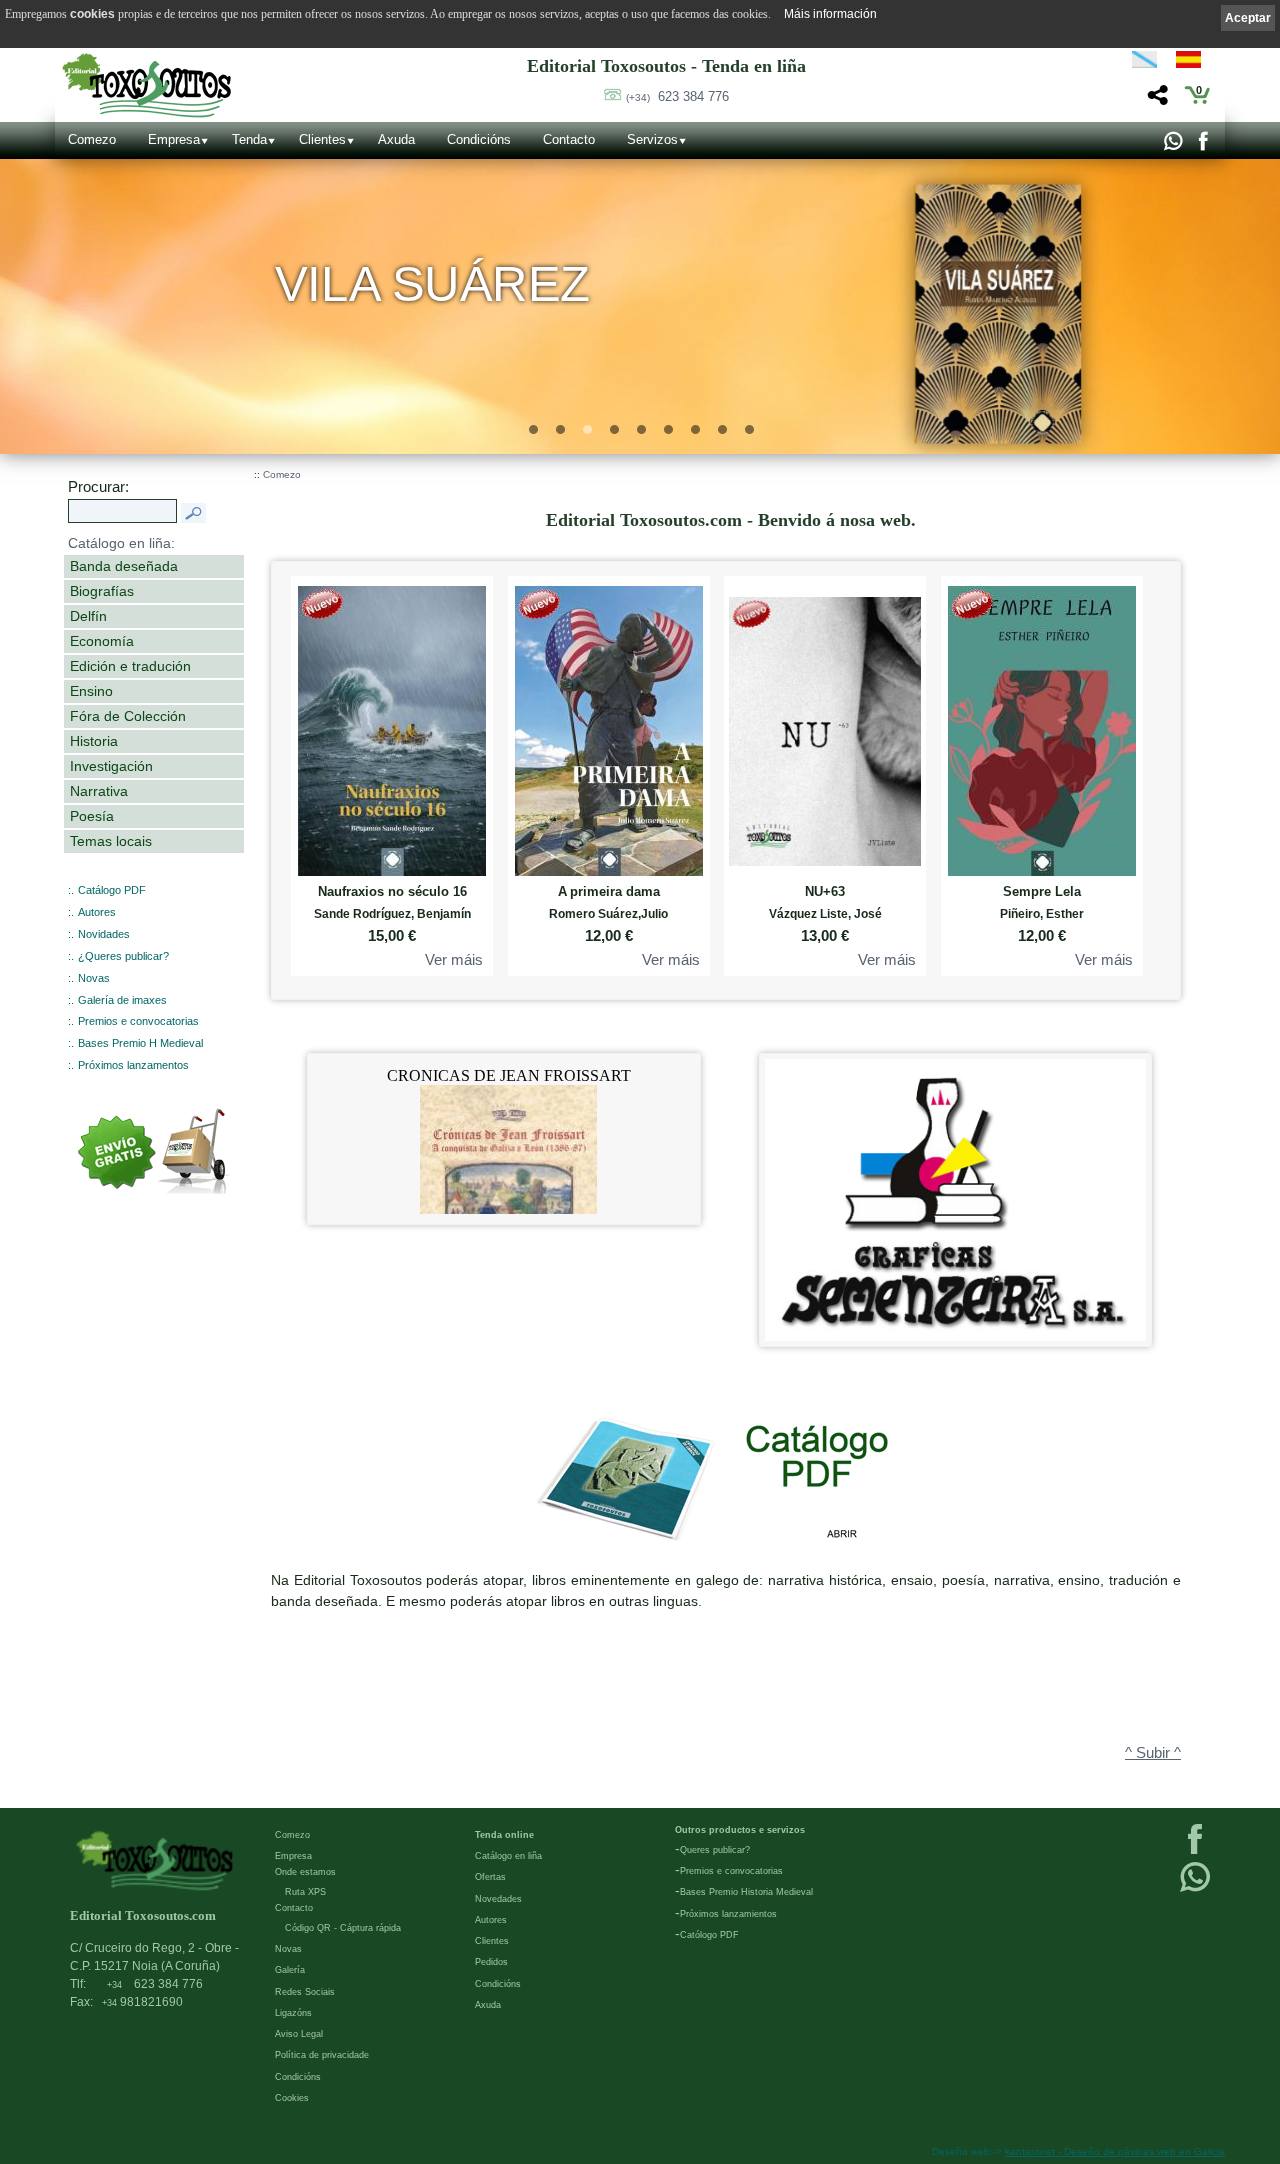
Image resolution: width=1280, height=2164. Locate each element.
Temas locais (111, 841)
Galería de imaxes (122, 1000)
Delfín (88, 616)
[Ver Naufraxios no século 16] (392, 726)
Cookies (292, 2098)
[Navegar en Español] (1194, 63)
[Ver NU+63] (825, 726)
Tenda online (504, 1835)
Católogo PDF (709, 1935)
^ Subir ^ (1153, 1753)
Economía (102, 641)
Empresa (174, 139)
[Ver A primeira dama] (609, 726)
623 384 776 (677, 96)
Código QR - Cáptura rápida (343, 1928)
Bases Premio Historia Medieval (746, 1892)
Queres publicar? (715, 1850)
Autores (97, 912)
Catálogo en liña (508, 1856)
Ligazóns (293, 2013)
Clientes (322, 139)
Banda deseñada (124, 566)
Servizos (652, 139)
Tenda (249, 139)
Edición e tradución (130, 666)
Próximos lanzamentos (133, 1065)
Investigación (111, 766)
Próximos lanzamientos (728, 1914)
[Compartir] (1155, 100)
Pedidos (491, 1962)
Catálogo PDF (112, 890)
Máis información (830, 14)
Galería (290, 1970)
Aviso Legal (299, 2034)
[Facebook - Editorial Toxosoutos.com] (1202, 146)
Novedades (498, 1899)
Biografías (102, 591)
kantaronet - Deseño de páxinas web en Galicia (1115, 2151)
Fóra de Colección (128, 716)
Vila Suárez (433, 283)
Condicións (479, 139)
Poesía (92, 816)
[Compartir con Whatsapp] (1172, 146)
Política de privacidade (322, 2055)
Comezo (92, 139)
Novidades (104, 934)
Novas (94, 978)
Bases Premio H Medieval (140, 1043)
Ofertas (490, 1877)
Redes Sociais (305, 1992)
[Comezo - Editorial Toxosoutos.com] (146, 85)
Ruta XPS (305, 1892)
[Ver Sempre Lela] (1042, 726)
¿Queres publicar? (123, 956)
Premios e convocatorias (138, 1021)
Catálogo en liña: (121, 543)
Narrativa (99, 791)
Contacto (569, 139)
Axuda (396, 139)
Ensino (91, 691)
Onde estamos (305, 1872)
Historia (94, 741)
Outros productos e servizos (740, 1830)
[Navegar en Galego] (1144, 63)
